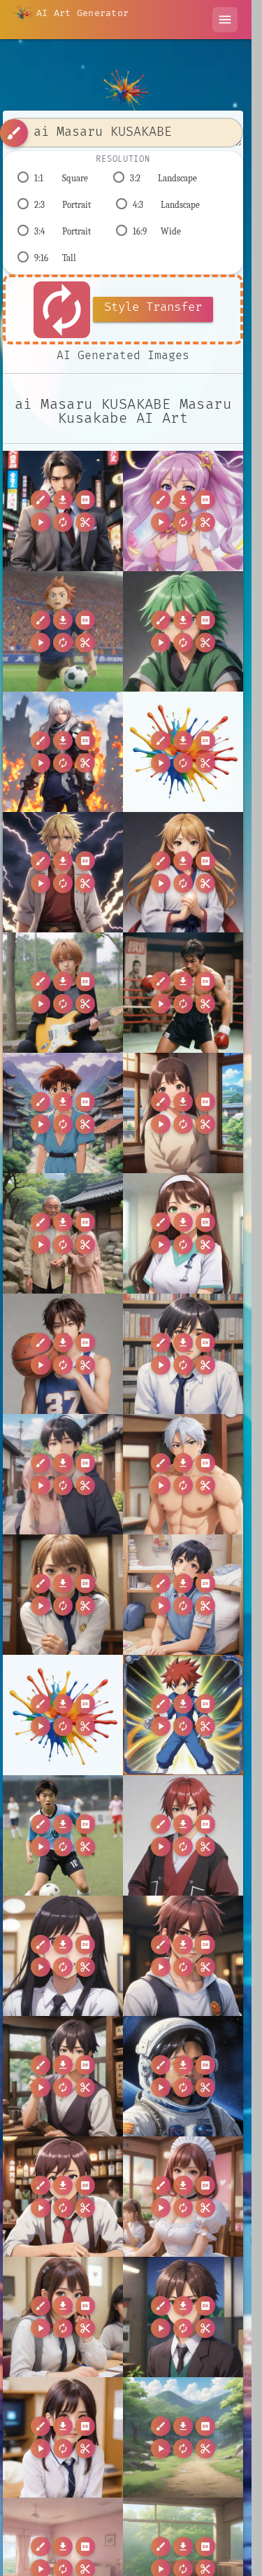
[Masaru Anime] (183, 1715)
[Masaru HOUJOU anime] (183, 1835)
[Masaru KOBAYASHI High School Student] (63, 1956)
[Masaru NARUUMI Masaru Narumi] (63, 2076)
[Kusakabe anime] (183, 1474)
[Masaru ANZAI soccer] (63, 631)
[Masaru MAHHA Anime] (183, 1956)
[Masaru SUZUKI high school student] (183, 2197)
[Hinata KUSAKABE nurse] (183, 1233)
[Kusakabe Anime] (63, 1474)
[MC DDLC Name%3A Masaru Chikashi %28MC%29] (63, 1715)
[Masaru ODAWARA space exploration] (183, 2076)
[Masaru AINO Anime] (183, 511)
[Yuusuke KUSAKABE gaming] (183, 2317)
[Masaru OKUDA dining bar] (63, 2197)
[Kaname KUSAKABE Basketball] (63, 1354)
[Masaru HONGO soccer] (63, 1835)
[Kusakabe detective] (63, 1595)
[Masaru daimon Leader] (183, 631)
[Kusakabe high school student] (183, 1595)
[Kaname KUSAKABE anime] (183, 1354)
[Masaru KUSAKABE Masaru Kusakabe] (63, 511)
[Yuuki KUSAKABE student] (63, 2317)
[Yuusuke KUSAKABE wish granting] (63, 2437)
